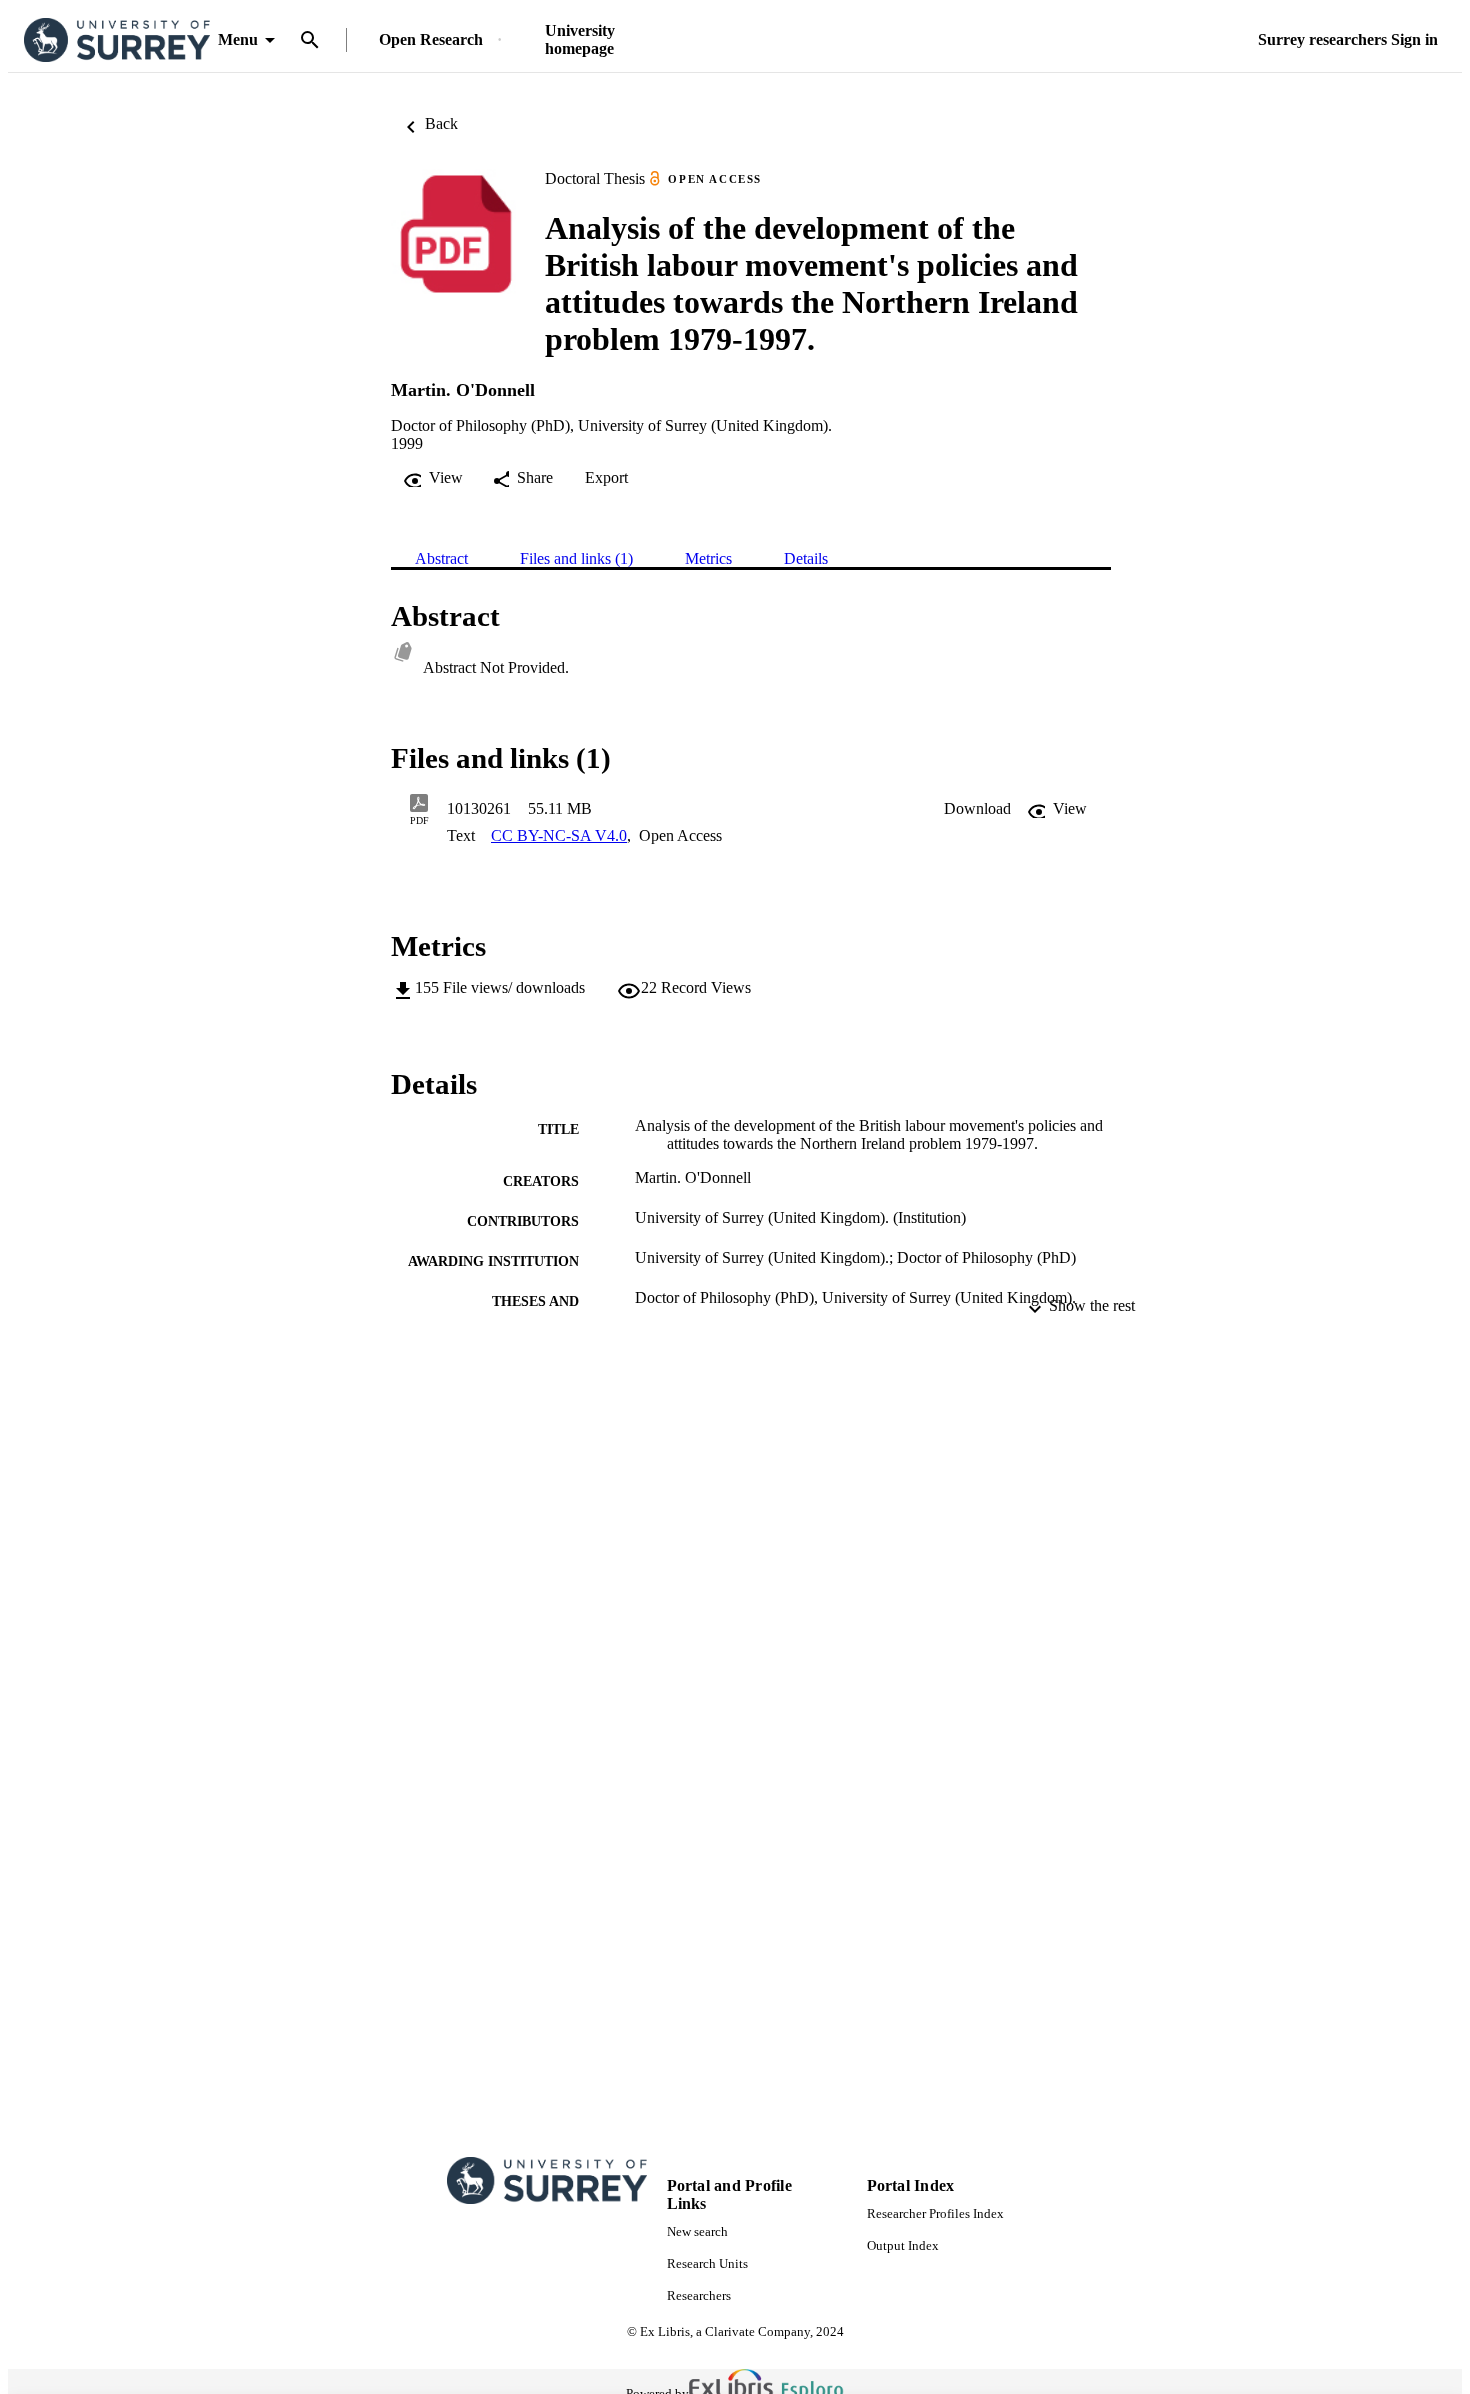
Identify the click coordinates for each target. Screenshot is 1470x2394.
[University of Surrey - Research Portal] (117, 40)
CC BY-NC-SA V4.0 (559, 835)
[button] (977, 809)
